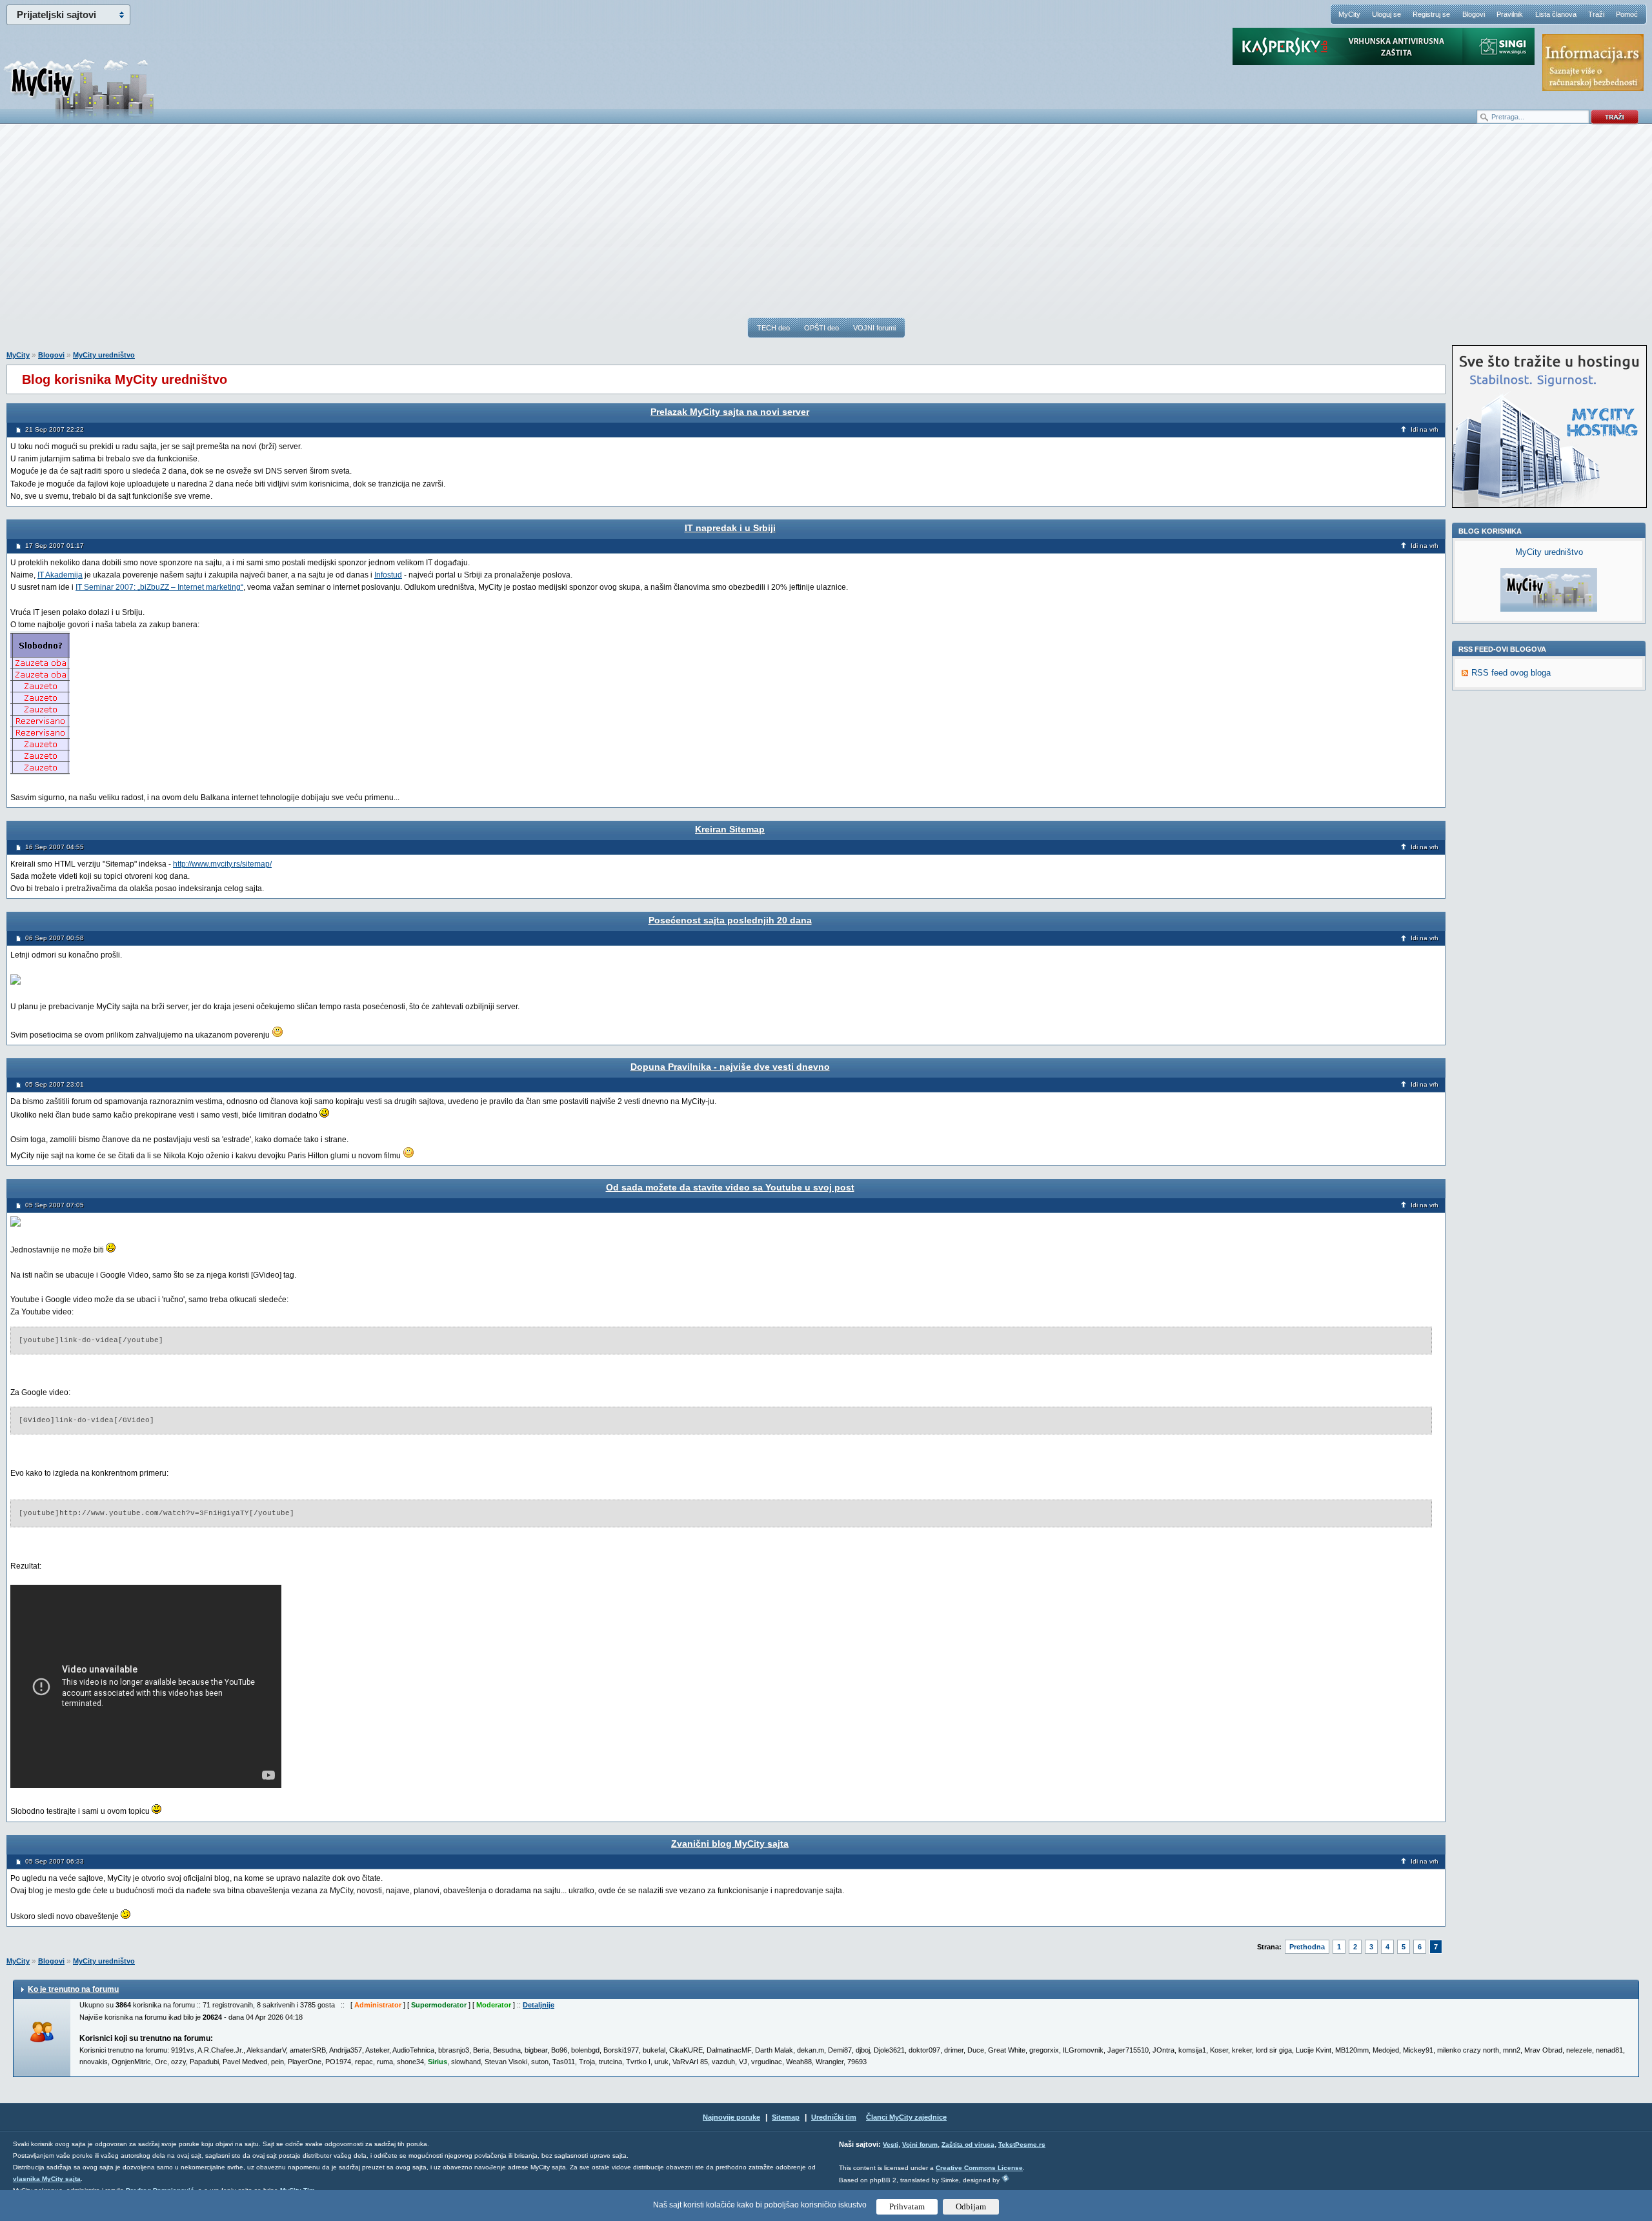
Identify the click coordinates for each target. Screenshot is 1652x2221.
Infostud (388, 575)
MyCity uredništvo (104, 355)
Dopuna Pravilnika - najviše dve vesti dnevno (730, 1067)
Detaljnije (539, 2005)
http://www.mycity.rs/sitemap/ (222, 864)
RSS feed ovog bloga (1511, 673)
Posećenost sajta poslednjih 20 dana (730, 920)
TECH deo (773, 328)
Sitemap (786, 2117)
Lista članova (1556, 14)
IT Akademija (60, 575)
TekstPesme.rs (1022, 2145)
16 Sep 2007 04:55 (55, 847)
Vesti (891, 2145)
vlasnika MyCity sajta (47, 2179)
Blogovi (1474, 14)
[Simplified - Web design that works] (1005, 2178)
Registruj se (1431, 14)
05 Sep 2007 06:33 (55, 1861)
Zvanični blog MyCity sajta (730, 1844)
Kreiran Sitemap (730, 829)
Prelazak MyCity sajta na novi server (730, 412)
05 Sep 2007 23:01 (55, 1084)
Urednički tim (834, 2117)
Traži (1596, 14)
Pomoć (1627, 14)
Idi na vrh (1425, 429)
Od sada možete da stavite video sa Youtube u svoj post (730, 1187)
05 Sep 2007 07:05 (55, 1205)
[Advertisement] (826, 226)
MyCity (1349, 14)
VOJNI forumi (874, 328)
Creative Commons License (979, 2168)
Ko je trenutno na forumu (73, 1989)
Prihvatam (907, 2206)
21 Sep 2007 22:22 (55, 429)
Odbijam (971, 2206)
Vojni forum (920, 2145)
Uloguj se (1386, 14)
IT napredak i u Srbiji (730, 528)
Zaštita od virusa (968, 2145)
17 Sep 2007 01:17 (55, 546)
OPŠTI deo (821, 328)
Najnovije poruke (731, 2117)
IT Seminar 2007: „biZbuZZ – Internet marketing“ (159, 587)
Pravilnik (1510, 14)
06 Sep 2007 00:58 (55, 938)
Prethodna (1307, 1947)
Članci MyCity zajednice (906, 2117)
